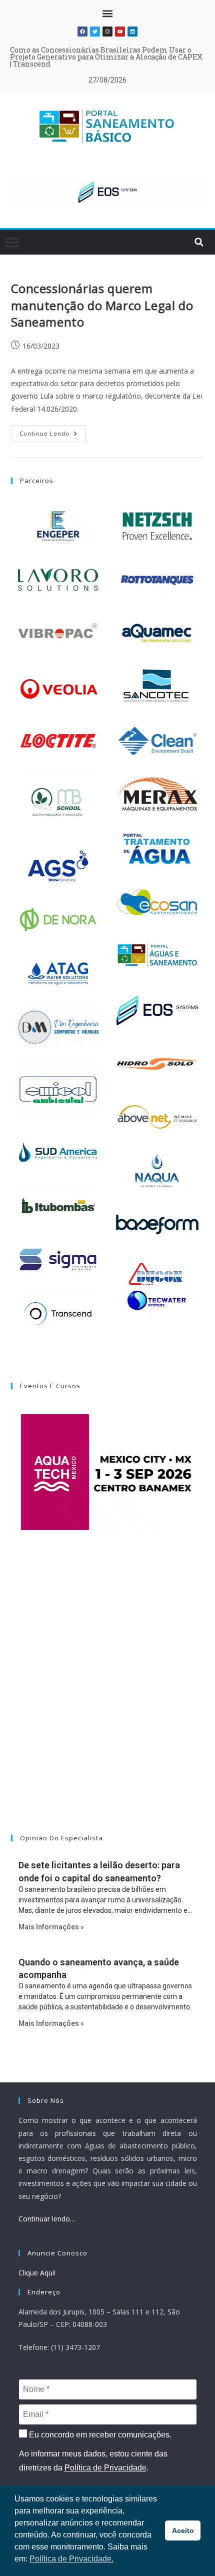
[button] (108, 13)
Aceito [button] (183, 2530)
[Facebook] (82, 32)
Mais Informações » (51, 1927)
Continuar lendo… (47, 2219)
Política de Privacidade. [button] (71, 2559)
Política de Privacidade (105, 2468)
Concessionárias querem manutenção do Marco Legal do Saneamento (102, 305)
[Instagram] (107, 32)
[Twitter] (95, 32)
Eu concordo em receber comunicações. (99, 2435)
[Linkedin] (132, 32)
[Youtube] (120, 32)
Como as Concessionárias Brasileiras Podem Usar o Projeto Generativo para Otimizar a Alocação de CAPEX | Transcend (106, 57)
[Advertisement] (107, 1695)
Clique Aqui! (37, 2273)
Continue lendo (53, 431)
